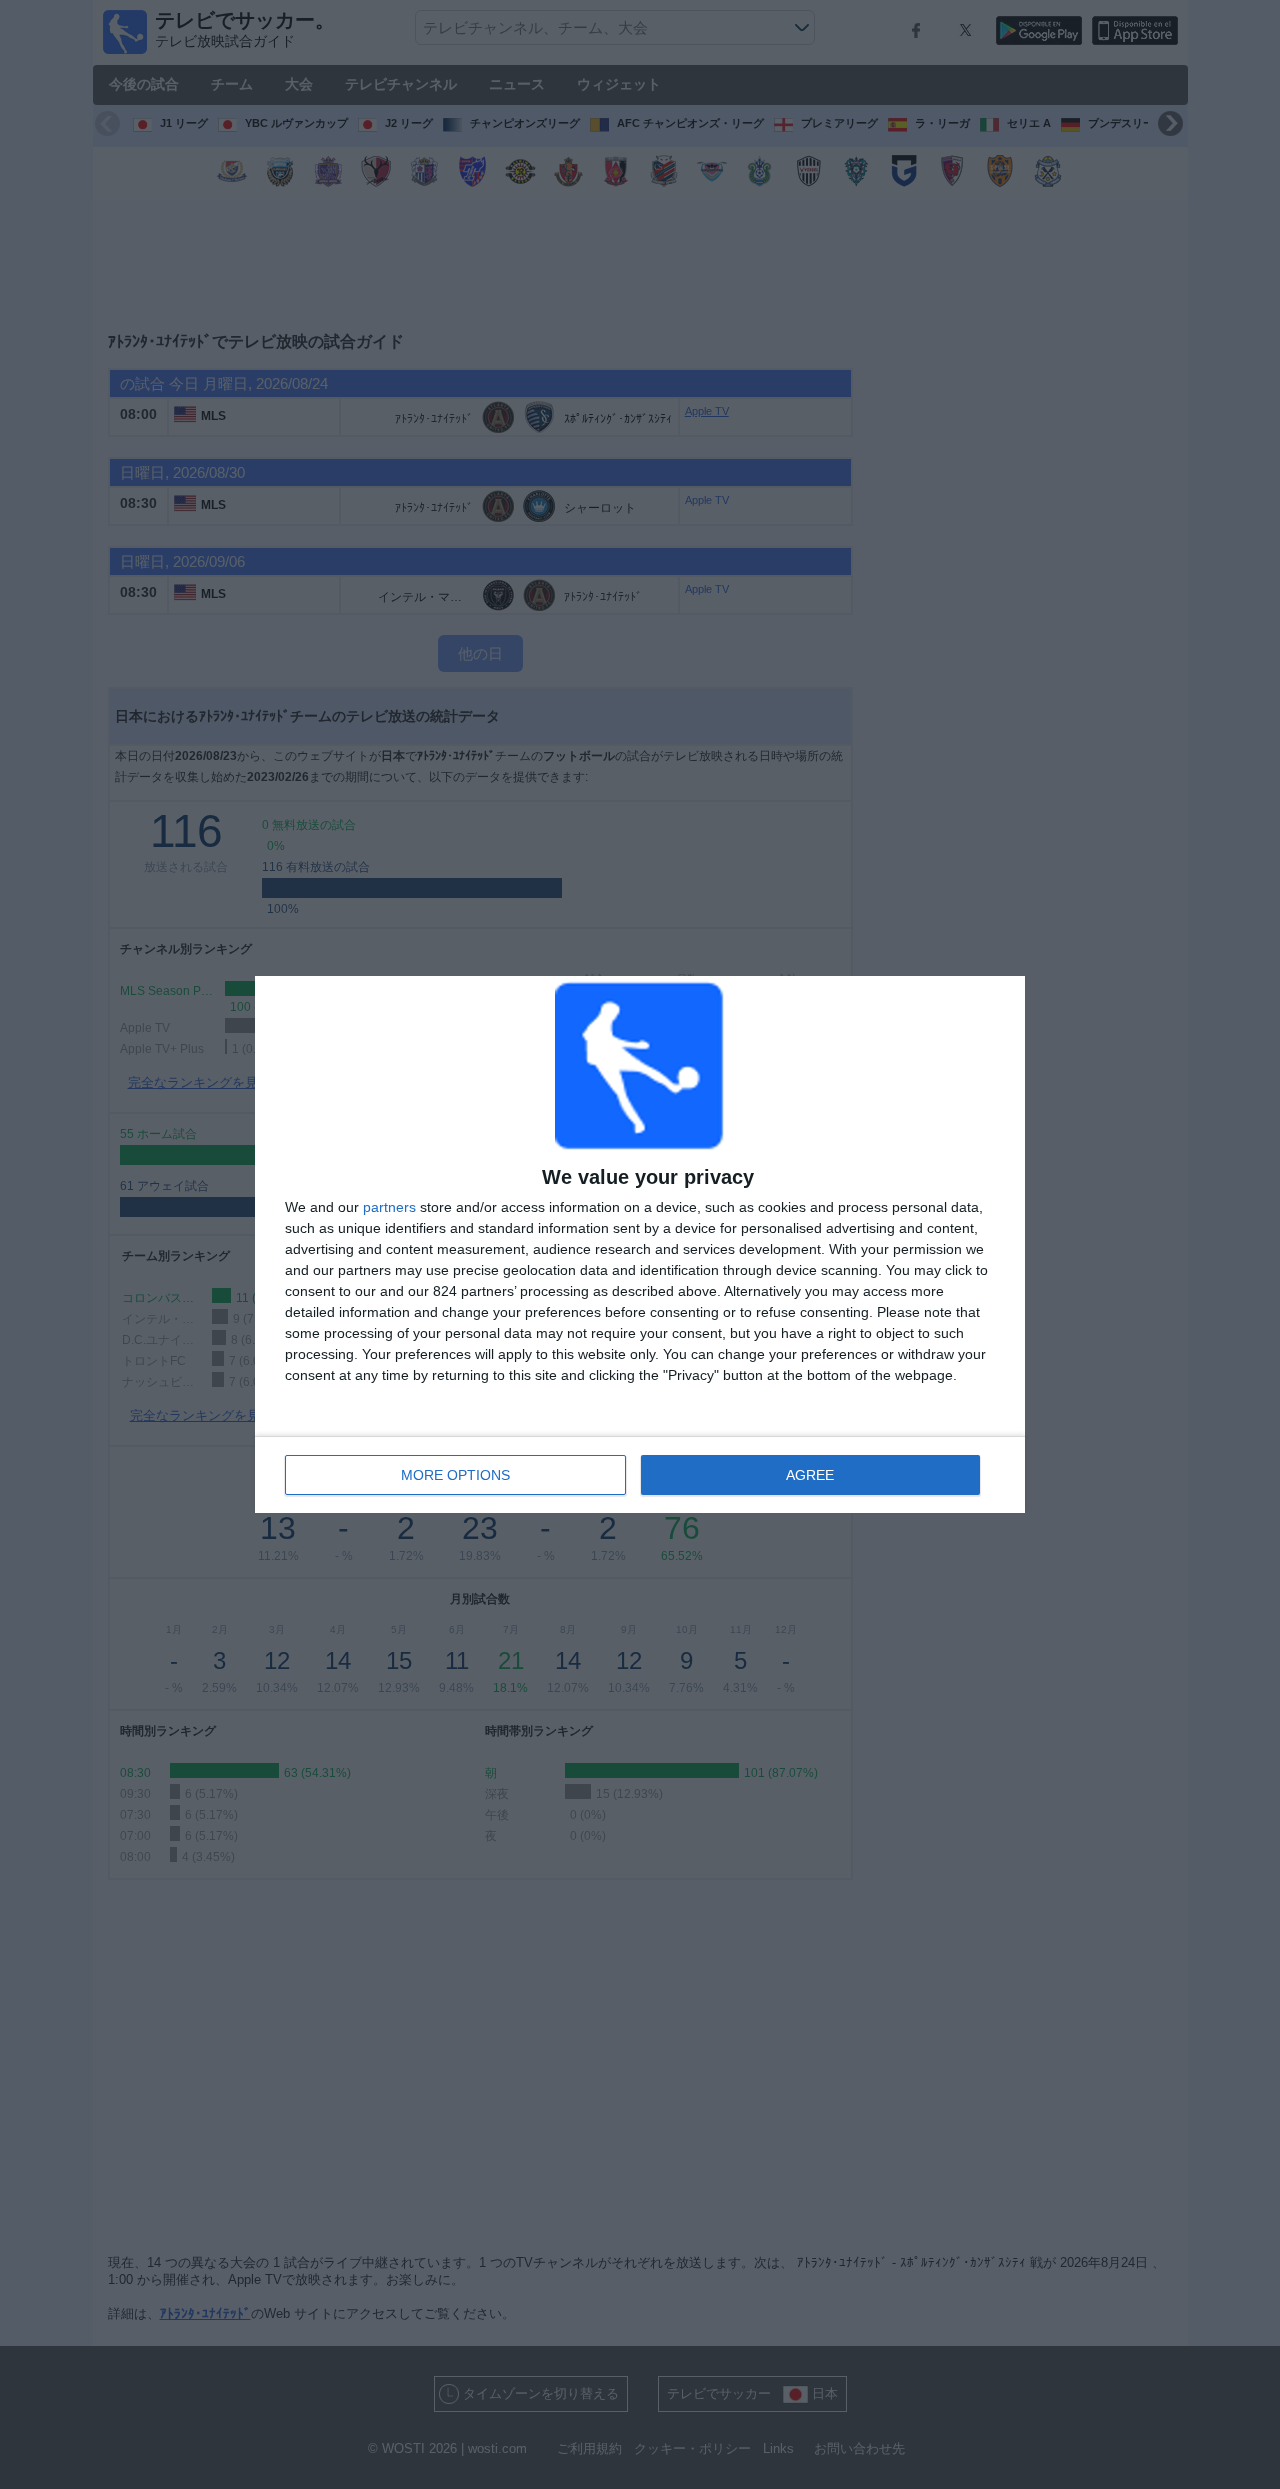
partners (389, 1207)
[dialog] (640, 1244)
